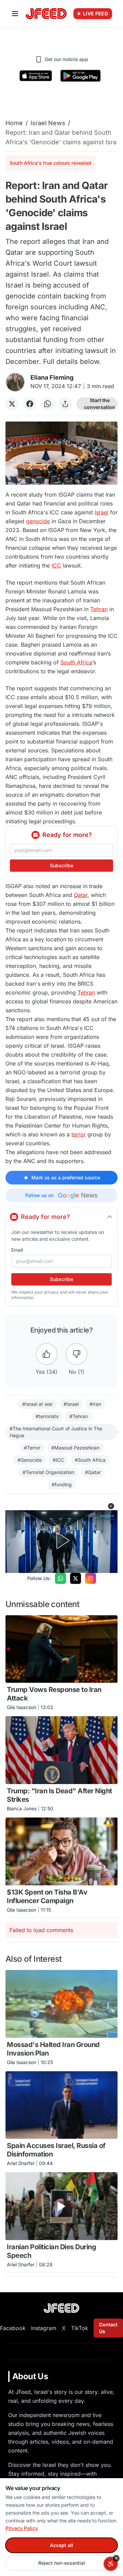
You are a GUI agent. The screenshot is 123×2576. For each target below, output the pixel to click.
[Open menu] (15, 14)
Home (14, 123)
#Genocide (30, 1460)
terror (79, 1134)
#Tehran (79, 1416)
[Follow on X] (76, 1578)
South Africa (76, 662)
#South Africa (90, 1460)
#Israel (71, 1404)
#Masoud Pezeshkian (75, 1448)
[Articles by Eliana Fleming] (15, 382)
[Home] (46, 14)
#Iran (95, 1404)
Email (17, 1250)
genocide (38, 521)
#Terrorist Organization (48, 1472)
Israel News (48, 123)
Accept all (61, 2545)
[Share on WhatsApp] (47, 404)
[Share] (65, 404)
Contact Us (108, 2328)
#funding (62, 1484)
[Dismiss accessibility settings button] (116, 2558)
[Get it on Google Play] (80, 76)
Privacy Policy (22, 2528)
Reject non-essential (62, 2563)
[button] (111, 1506)
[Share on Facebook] (30, 404)
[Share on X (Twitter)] (12, 404)
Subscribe (61, 865)
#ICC (58, 1460)
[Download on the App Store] (36, 76)
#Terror (32, 1448)
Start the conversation (100, 404)
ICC (56, 565)
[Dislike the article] (77, 1354)
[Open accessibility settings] (111, 2564)
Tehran (99, 609)
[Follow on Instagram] (91, 1578)
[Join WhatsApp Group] (60, 1578)
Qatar (81, 895)
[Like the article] (46, 1354)
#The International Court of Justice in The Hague (56, 1432)
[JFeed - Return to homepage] (61, 2308)
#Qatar (93, 1472)
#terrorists (47, 1416)
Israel (101, 512)
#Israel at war (37, 1404)
